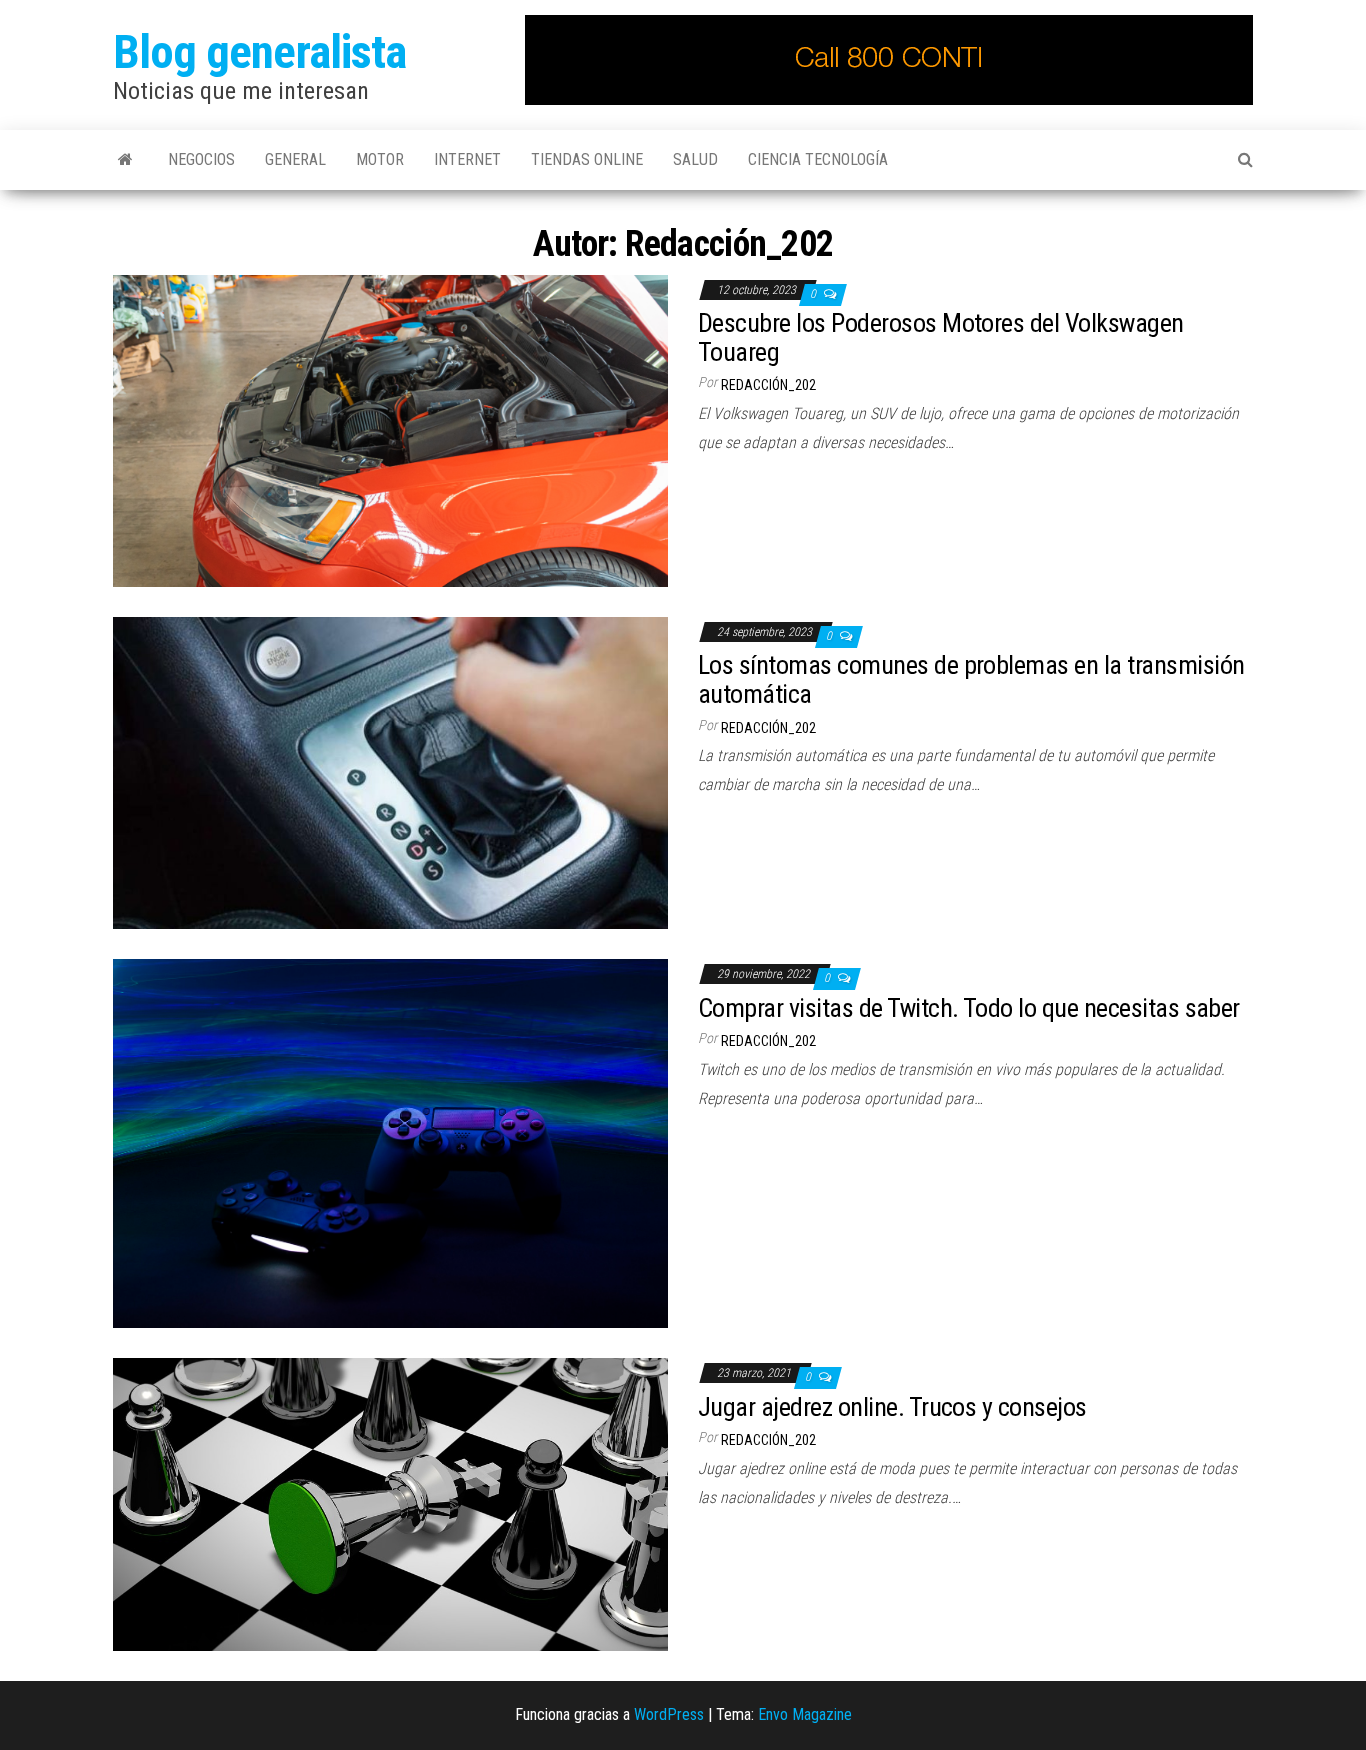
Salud (695, 159)
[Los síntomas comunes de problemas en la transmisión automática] (390, 771)
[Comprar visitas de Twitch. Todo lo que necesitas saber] (390, 1142)
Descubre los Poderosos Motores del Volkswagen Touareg (941, 337)
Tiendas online (587, 159)
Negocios (201, 159)
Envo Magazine (805, 1714)
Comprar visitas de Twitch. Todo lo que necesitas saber (969, 1008)
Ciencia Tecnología (818, 159)
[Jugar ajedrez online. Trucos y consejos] (390, 1503)
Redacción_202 (768, 385)
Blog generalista (259, 51)
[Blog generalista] (125, 160)
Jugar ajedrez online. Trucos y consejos (892, 1407)
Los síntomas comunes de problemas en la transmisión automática (971, 679)
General (295, 159)
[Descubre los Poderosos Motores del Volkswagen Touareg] (390, 429)
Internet (467, 159)
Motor (380, 159)
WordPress (669, 1714)
